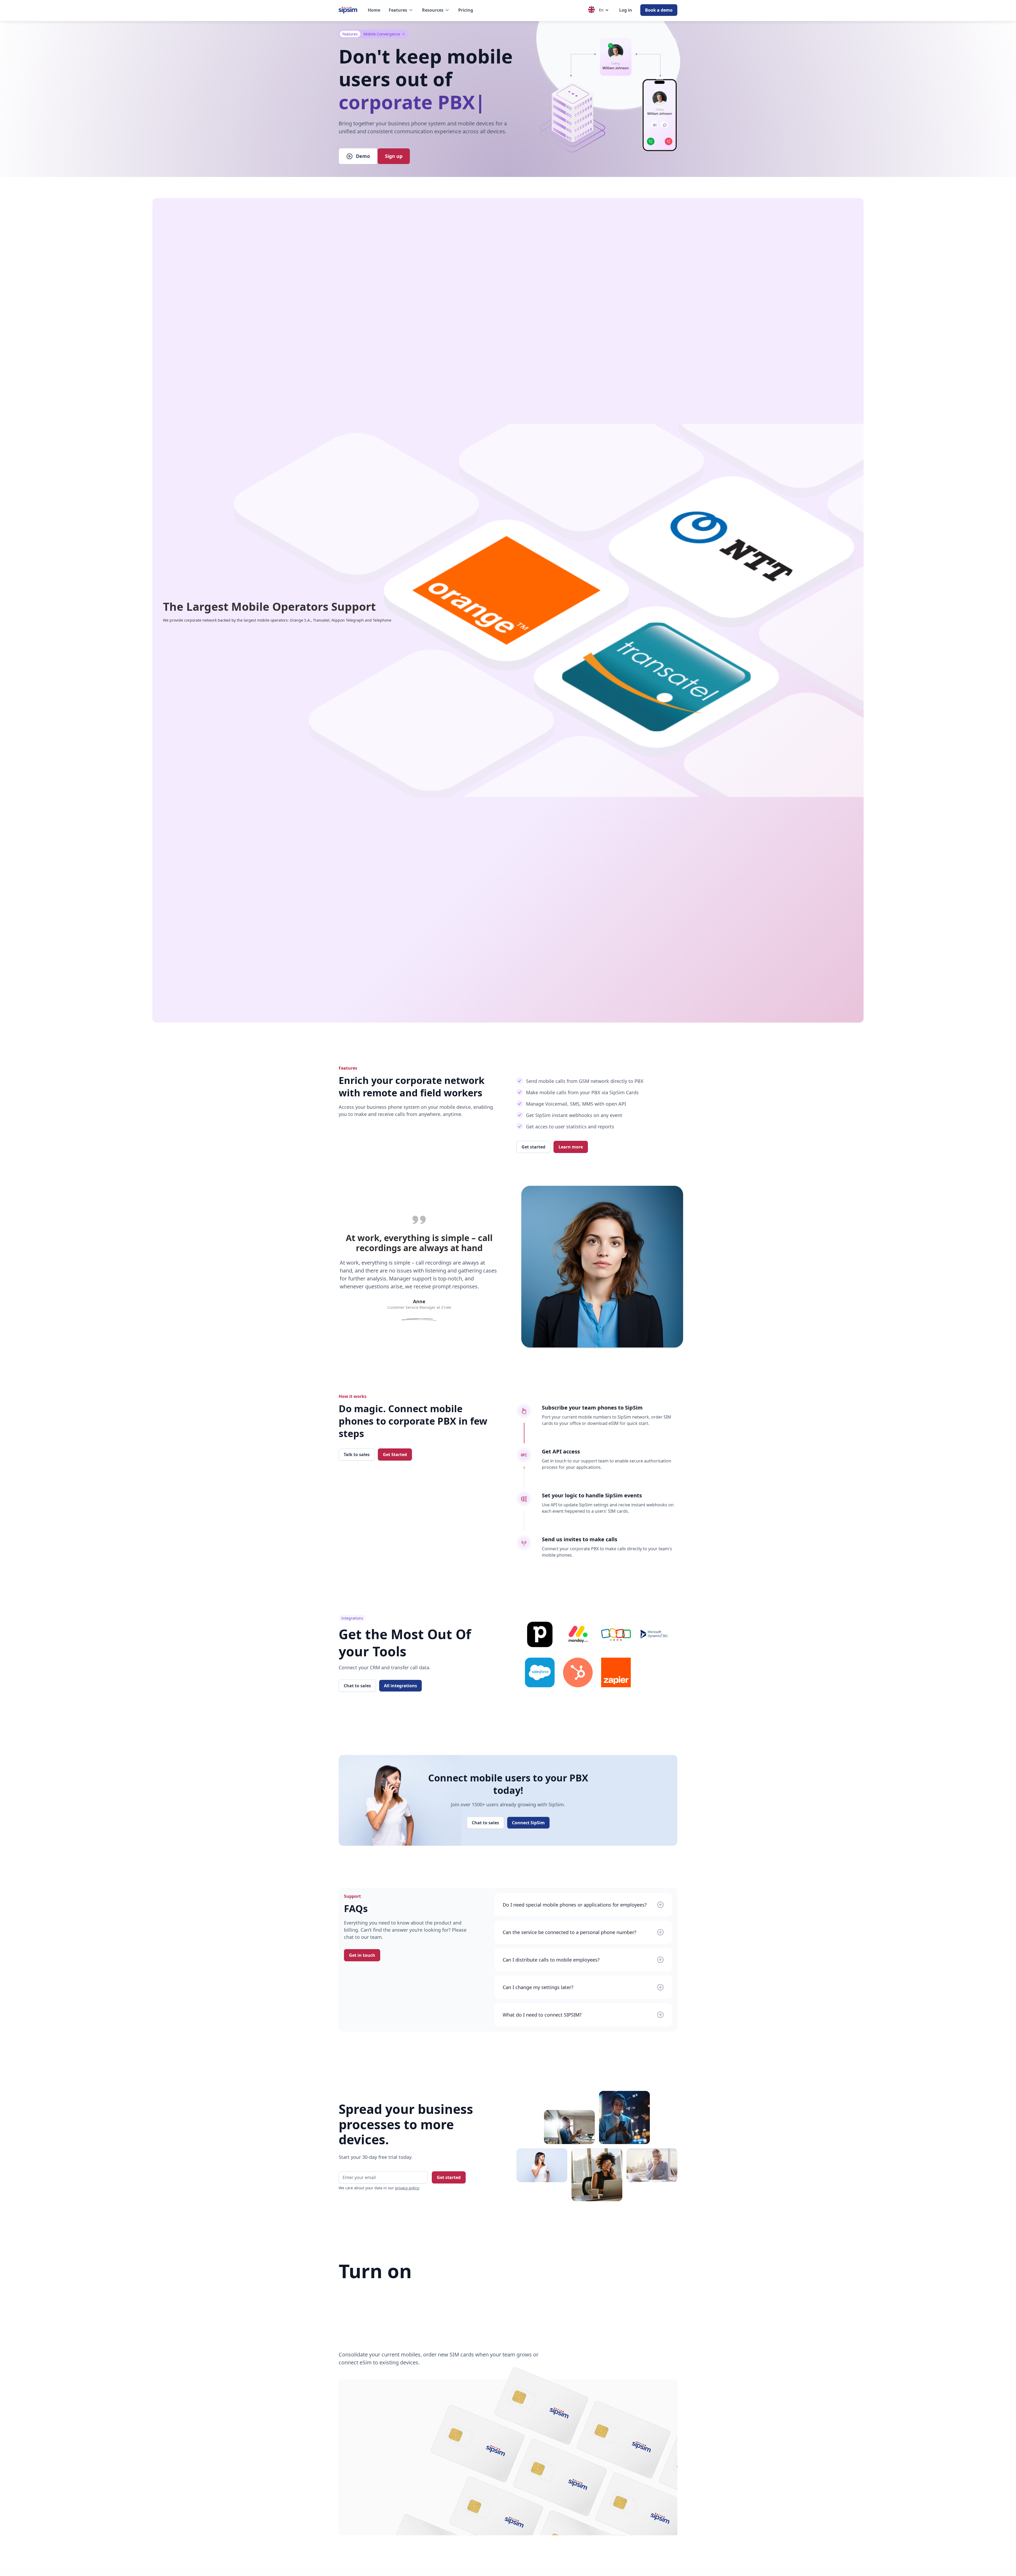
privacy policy (407, 2188)
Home (374, 10)
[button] (401, 10)
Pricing (466, 10)
